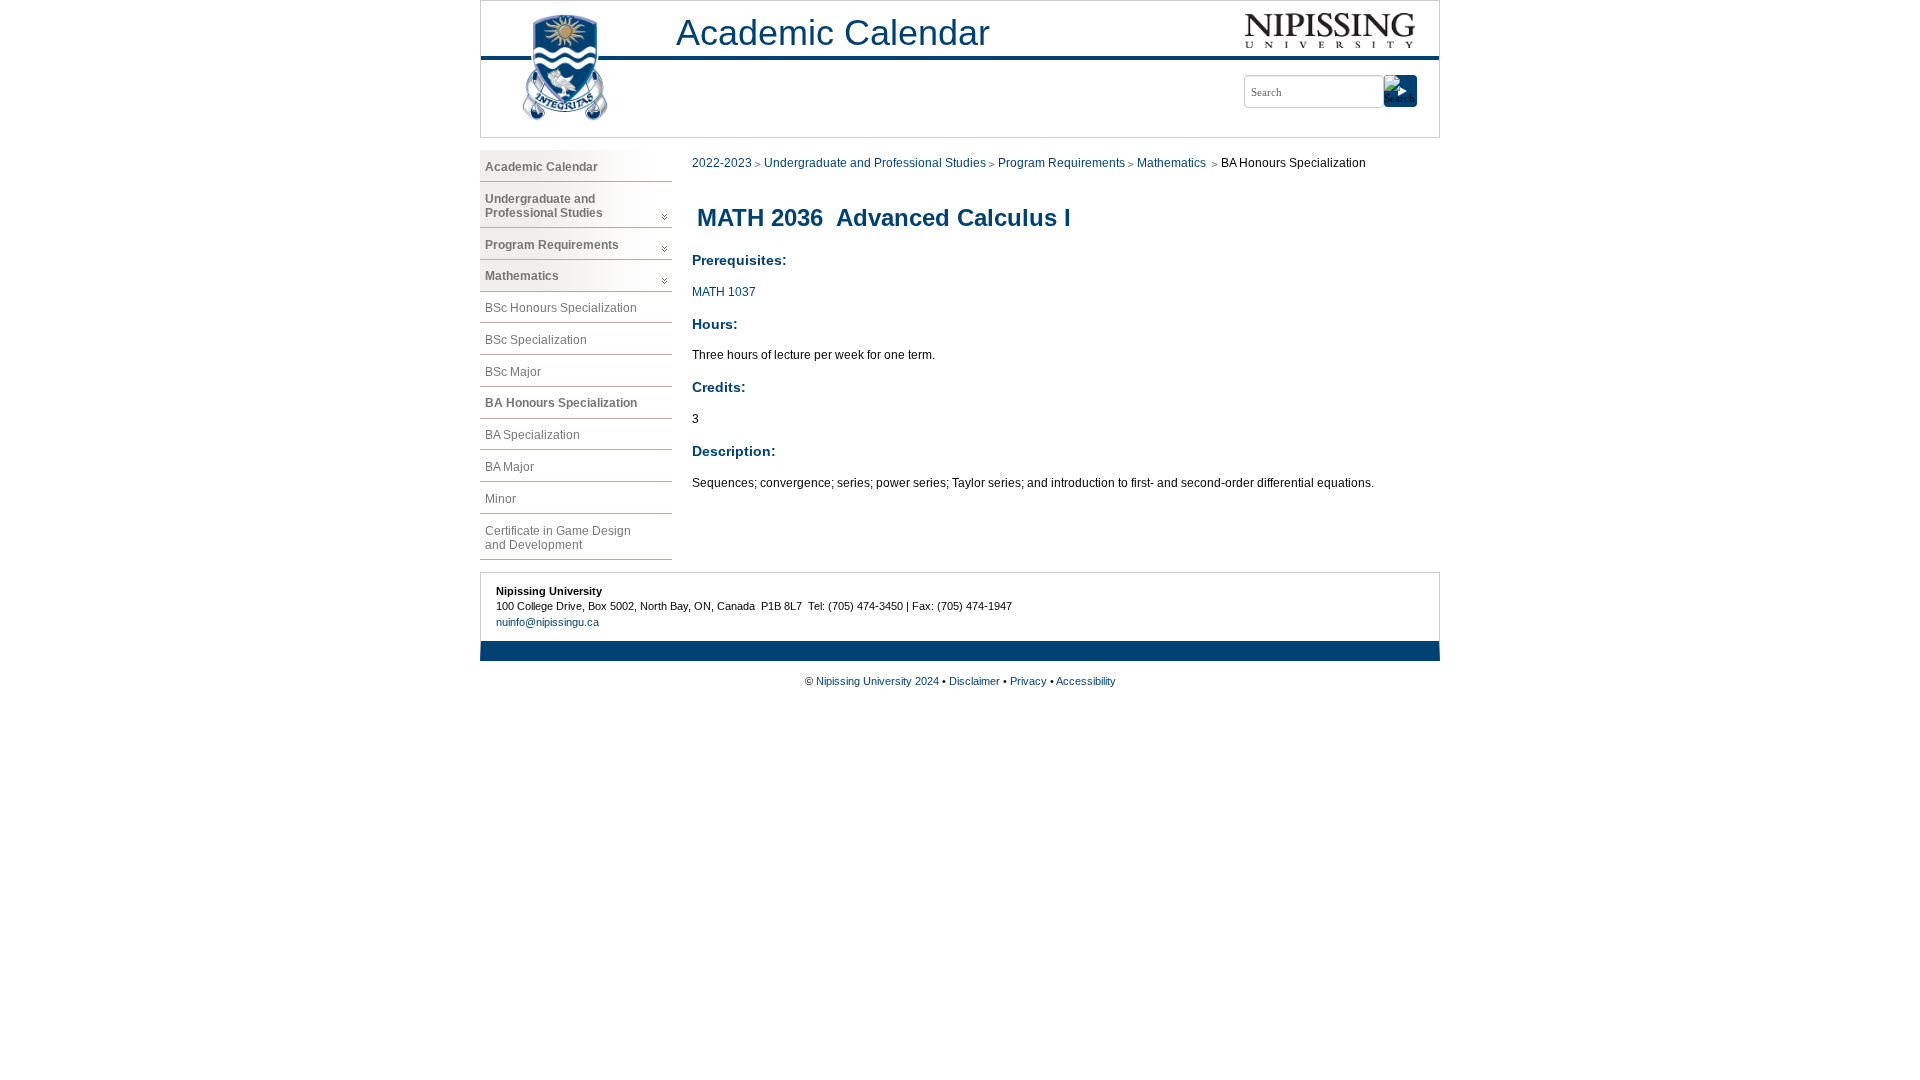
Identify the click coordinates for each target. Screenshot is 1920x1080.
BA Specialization (532, 435)
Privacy (1028, 681)
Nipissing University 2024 (877, 681)
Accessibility (1086, 681)
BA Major (509, 467)
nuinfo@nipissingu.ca (547, 622)
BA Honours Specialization (561, 403)
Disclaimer (974, 681)
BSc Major (513, 372)
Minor (500, 499)
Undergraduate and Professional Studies (544, 206)
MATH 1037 (724, 292)
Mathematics (522, 276)
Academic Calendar (833, 32)
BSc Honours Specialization (561, 308)
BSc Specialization (536, 340)
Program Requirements (552, 245)
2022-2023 (722, 163)
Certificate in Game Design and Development (558, 538)
